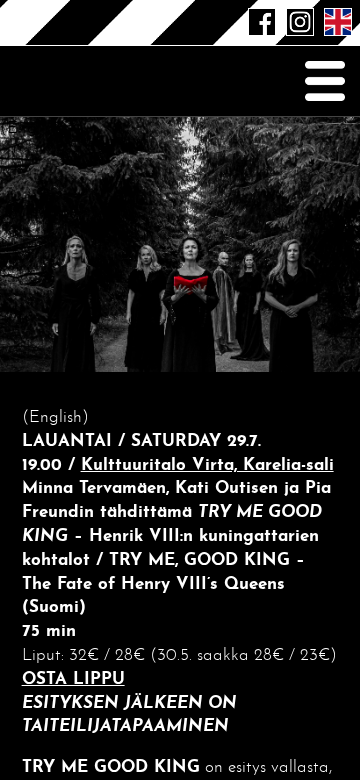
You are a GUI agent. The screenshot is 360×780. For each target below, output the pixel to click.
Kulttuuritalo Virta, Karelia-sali (207, 465)
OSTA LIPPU (73, 679)
